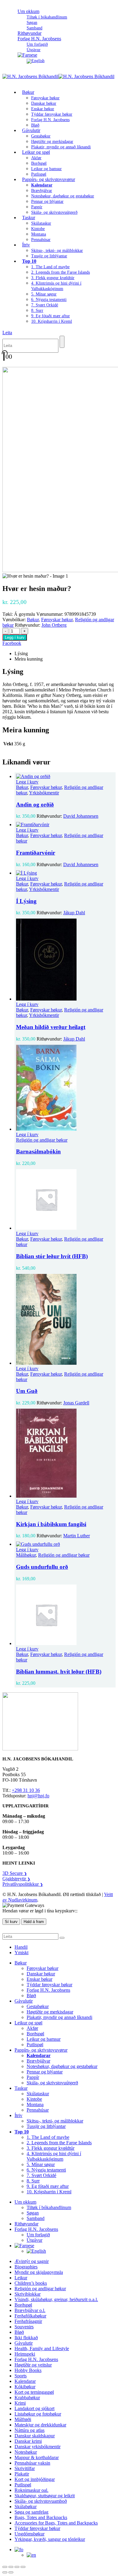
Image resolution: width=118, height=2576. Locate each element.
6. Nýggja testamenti (49, 300)
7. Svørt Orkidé (45, 305)
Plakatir (22, 2474)
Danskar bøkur (44, 103)
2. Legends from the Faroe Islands (61, 272)
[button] (7, 333)
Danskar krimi (28, 2441)
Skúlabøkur (26, 2507)
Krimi (20, 2403)
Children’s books (31, 2283)
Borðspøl (39, 163)
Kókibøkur (25, 2387)
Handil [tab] (21, 1947)
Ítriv (26, 245)
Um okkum (28, 11)
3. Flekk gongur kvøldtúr (53, 278)
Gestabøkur (41, 136)
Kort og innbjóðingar (35, 2479)
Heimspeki (25, 2354)
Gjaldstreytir (16, 1879)
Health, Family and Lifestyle (42, 2348)
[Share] (17, 2567)
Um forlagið (37, 44)
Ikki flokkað (26, 2338)
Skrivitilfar (25, 2468)
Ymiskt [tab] (21, 1953)
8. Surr (37, 310)
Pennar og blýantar (47, 201)
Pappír (37, 207)
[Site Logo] (58, 76)
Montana (39, 234)
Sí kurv (11, 1922)
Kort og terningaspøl (34, 2392)
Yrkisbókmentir (44, 793)
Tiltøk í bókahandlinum (47, 17)
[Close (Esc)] (23, 2567)
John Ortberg (54, 625)
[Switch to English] (36, 61)
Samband (36, 2218)
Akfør (36, 158)
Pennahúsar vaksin (32, 2463)
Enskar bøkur (43, 109)
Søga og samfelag (31, 2512)
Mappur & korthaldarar (37, 2457)
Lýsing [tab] (21, 653)
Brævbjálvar (42, 191)
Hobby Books (28, 2370)
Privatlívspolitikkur (23, 1884)
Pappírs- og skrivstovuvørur (49, 179)
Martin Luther (77, 1536)
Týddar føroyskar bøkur (52, 114)
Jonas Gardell (76, 1403)
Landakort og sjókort (34, 2408)
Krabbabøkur (27, 2398)
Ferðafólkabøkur (30, 2316)
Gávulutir (31, 130)
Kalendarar (25, 2381)
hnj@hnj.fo (38, 1796)
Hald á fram (34, 1922)
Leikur (21, 2278)
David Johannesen (81, 816)
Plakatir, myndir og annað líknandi (61, 147)
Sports (21, 2376)
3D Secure (15, 1873)
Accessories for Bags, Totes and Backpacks (56, 2523)
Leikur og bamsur (46, 169)
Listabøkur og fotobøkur (38, 2414)
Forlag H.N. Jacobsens (39, 39)
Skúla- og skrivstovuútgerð (54, 212)
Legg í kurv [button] (27, 782)
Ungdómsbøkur (29, 2534)
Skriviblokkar (28, 2294)
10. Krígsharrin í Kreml (52, 321)
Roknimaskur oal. (31, 2490)
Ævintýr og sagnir (32, 2261)
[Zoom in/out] (5, 2567)
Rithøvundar (26, 2224)
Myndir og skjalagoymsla (39, 2272)
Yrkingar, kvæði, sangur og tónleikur (50, 2539)
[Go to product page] (65, 777)
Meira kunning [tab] (29, 659)
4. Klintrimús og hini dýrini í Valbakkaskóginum (54, 2156)
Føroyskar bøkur (45, 98)
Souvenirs (24, 2327)
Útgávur (34, 2240)
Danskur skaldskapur (35, 2436)
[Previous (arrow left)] (5, 2572)
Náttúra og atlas (29, 2430)
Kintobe (38, 229)
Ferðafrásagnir (28, 2321)
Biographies (26, 2267)
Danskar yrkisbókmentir (38, 2447)
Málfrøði (23, 2419)
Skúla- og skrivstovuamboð (41, 2501)
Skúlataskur (41, 223)
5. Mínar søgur (44, 294)
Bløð (31, 1995)
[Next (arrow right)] (11, 2572)
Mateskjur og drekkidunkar (40, 2425)
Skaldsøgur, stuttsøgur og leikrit (45, 2496)
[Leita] (62, 342)
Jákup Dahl (74, 913)
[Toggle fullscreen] (11, 2567)
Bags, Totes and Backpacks (41, 2517)
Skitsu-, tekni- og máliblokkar (57, 251)
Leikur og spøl (36, 152)
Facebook (12, 643)
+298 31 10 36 (26, 1790)
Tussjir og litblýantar (49, 256)
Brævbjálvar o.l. (30, 2310)
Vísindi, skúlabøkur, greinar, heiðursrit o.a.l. (56, 2299)
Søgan (32, 23)
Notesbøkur (26, 2452)
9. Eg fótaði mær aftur (51, 316)
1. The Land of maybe (50, 267)
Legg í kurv (15, 637)
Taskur (29, 218)
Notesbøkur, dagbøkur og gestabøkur (63, 196)
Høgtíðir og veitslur (33, 2365)
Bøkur (28, 92)
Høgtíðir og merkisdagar (52, 142)
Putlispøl (35, 2045)
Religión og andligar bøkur (42, 1140)
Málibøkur (26, 1555)
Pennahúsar (41, 240)
